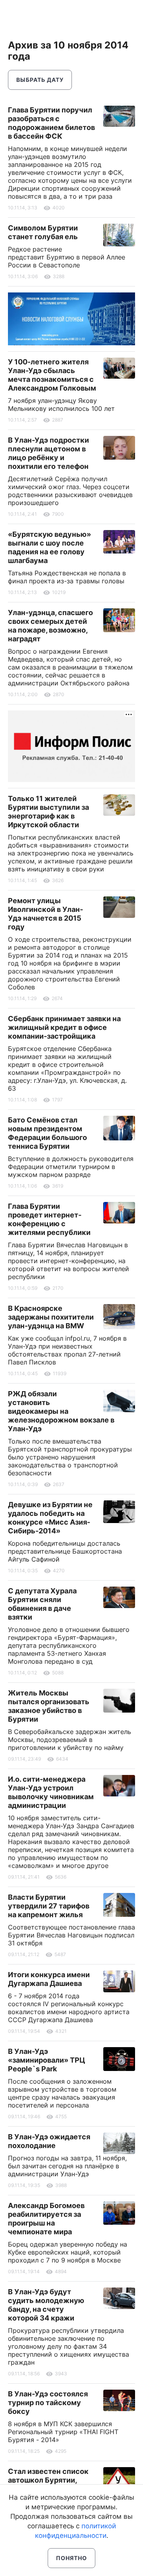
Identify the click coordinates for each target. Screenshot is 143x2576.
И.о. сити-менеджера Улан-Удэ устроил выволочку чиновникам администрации (51, 1792)
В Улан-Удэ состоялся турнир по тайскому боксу (48, 2403)
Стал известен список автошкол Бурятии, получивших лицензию (49, 2480)
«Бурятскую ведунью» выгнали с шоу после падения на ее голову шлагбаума (49, 547)
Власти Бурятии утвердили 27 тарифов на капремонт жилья (49, 1906)
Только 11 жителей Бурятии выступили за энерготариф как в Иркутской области (48, 812)
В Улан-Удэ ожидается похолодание (49, 2141)
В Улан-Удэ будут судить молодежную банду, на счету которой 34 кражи (46, 2305)
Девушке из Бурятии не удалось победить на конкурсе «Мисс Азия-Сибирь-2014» (50, 1518)
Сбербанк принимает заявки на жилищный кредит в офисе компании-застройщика (64, 1027)
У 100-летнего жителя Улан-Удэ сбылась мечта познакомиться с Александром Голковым (52, 375)
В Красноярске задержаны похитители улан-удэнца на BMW (51, 1317)
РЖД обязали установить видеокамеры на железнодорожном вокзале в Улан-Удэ (61, 1411)
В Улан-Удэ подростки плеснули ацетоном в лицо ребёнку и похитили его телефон (48, 453)
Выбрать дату (40, 80)
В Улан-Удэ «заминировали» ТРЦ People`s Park (46, 2060)
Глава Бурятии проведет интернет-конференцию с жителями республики (49, 1219)
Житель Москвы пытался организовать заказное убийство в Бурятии (49, 1706)
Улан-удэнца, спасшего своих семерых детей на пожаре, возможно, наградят (50, 626)
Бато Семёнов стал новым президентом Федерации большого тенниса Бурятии (47, 1133)
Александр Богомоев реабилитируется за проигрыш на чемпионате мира (46, 2219)
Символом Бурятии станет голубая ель (43, 232)
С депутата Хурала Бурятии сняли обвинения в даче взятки (42, 1604)
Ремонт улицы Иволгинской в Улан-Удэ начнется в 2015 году (45, 914)
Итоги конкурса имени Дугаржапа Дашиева (49, 1979)
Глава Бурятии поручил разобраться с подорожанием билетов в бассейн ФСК (51, 123)
